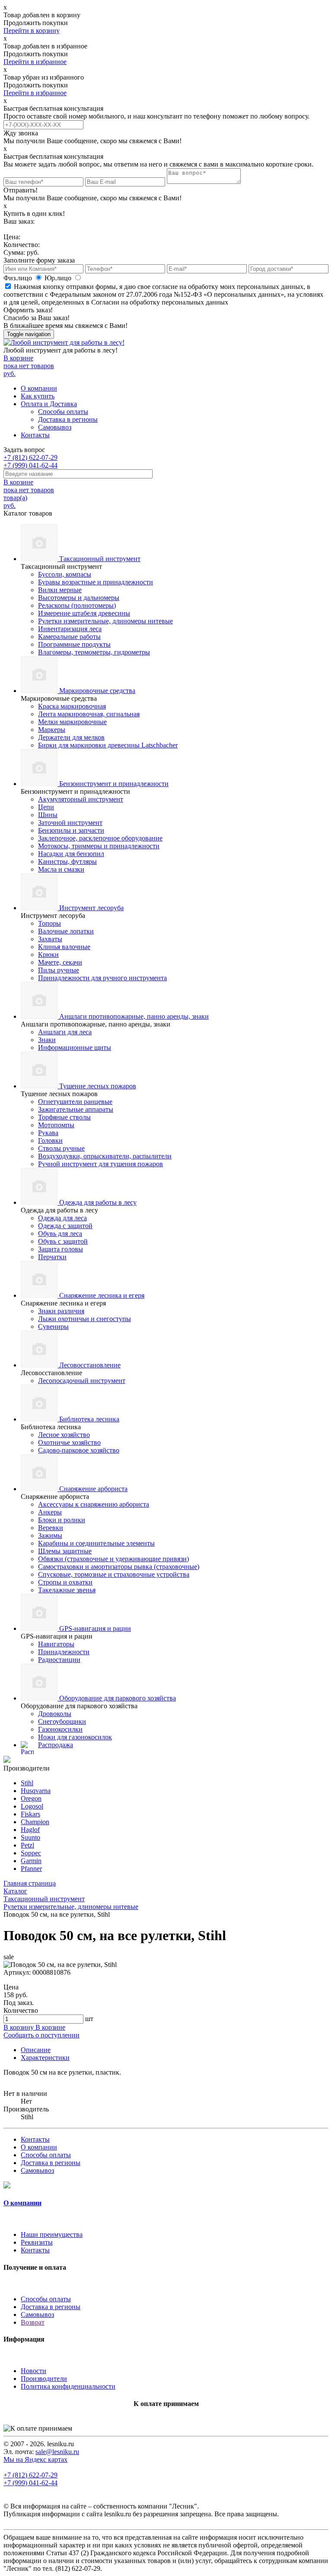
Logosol (32, 1806)
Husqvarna (36, 1791)
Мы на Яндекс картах (35, 2459)
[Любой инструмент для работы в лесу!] (64, 342)
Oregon (31, 1798)
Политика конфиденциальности (68, 2386)
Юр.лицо (59, 278)
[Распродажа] (7, 1760)
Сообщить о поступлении (41, 2035)
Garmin (31, 1861)
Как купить (38, 396)
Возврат (33, 2322)
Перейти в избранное (35, 62)
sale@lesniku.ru (57, 2452)
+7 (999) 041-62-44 (30, 465)
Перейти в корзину (32, 30)
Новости (34, 2371)
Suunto (30, 1837)
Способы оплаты (63, 412)
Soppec (31, 1853)
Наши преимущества (52, 2234)
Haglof (30, 1830)
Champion (35, 1822)
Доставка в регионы (68, 419)
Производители (44, 2379)
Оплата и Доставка (49, 404)
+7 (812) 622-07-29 (30, 457)
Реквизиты (37, 2242)
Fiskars (30, 1814)
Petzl (27, 1845)
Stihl (27, 1783)
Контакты (35, 435)
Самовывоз (55, 427)
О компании (39, 388)
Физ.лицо (19, 278)
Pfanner (31, 1869)
